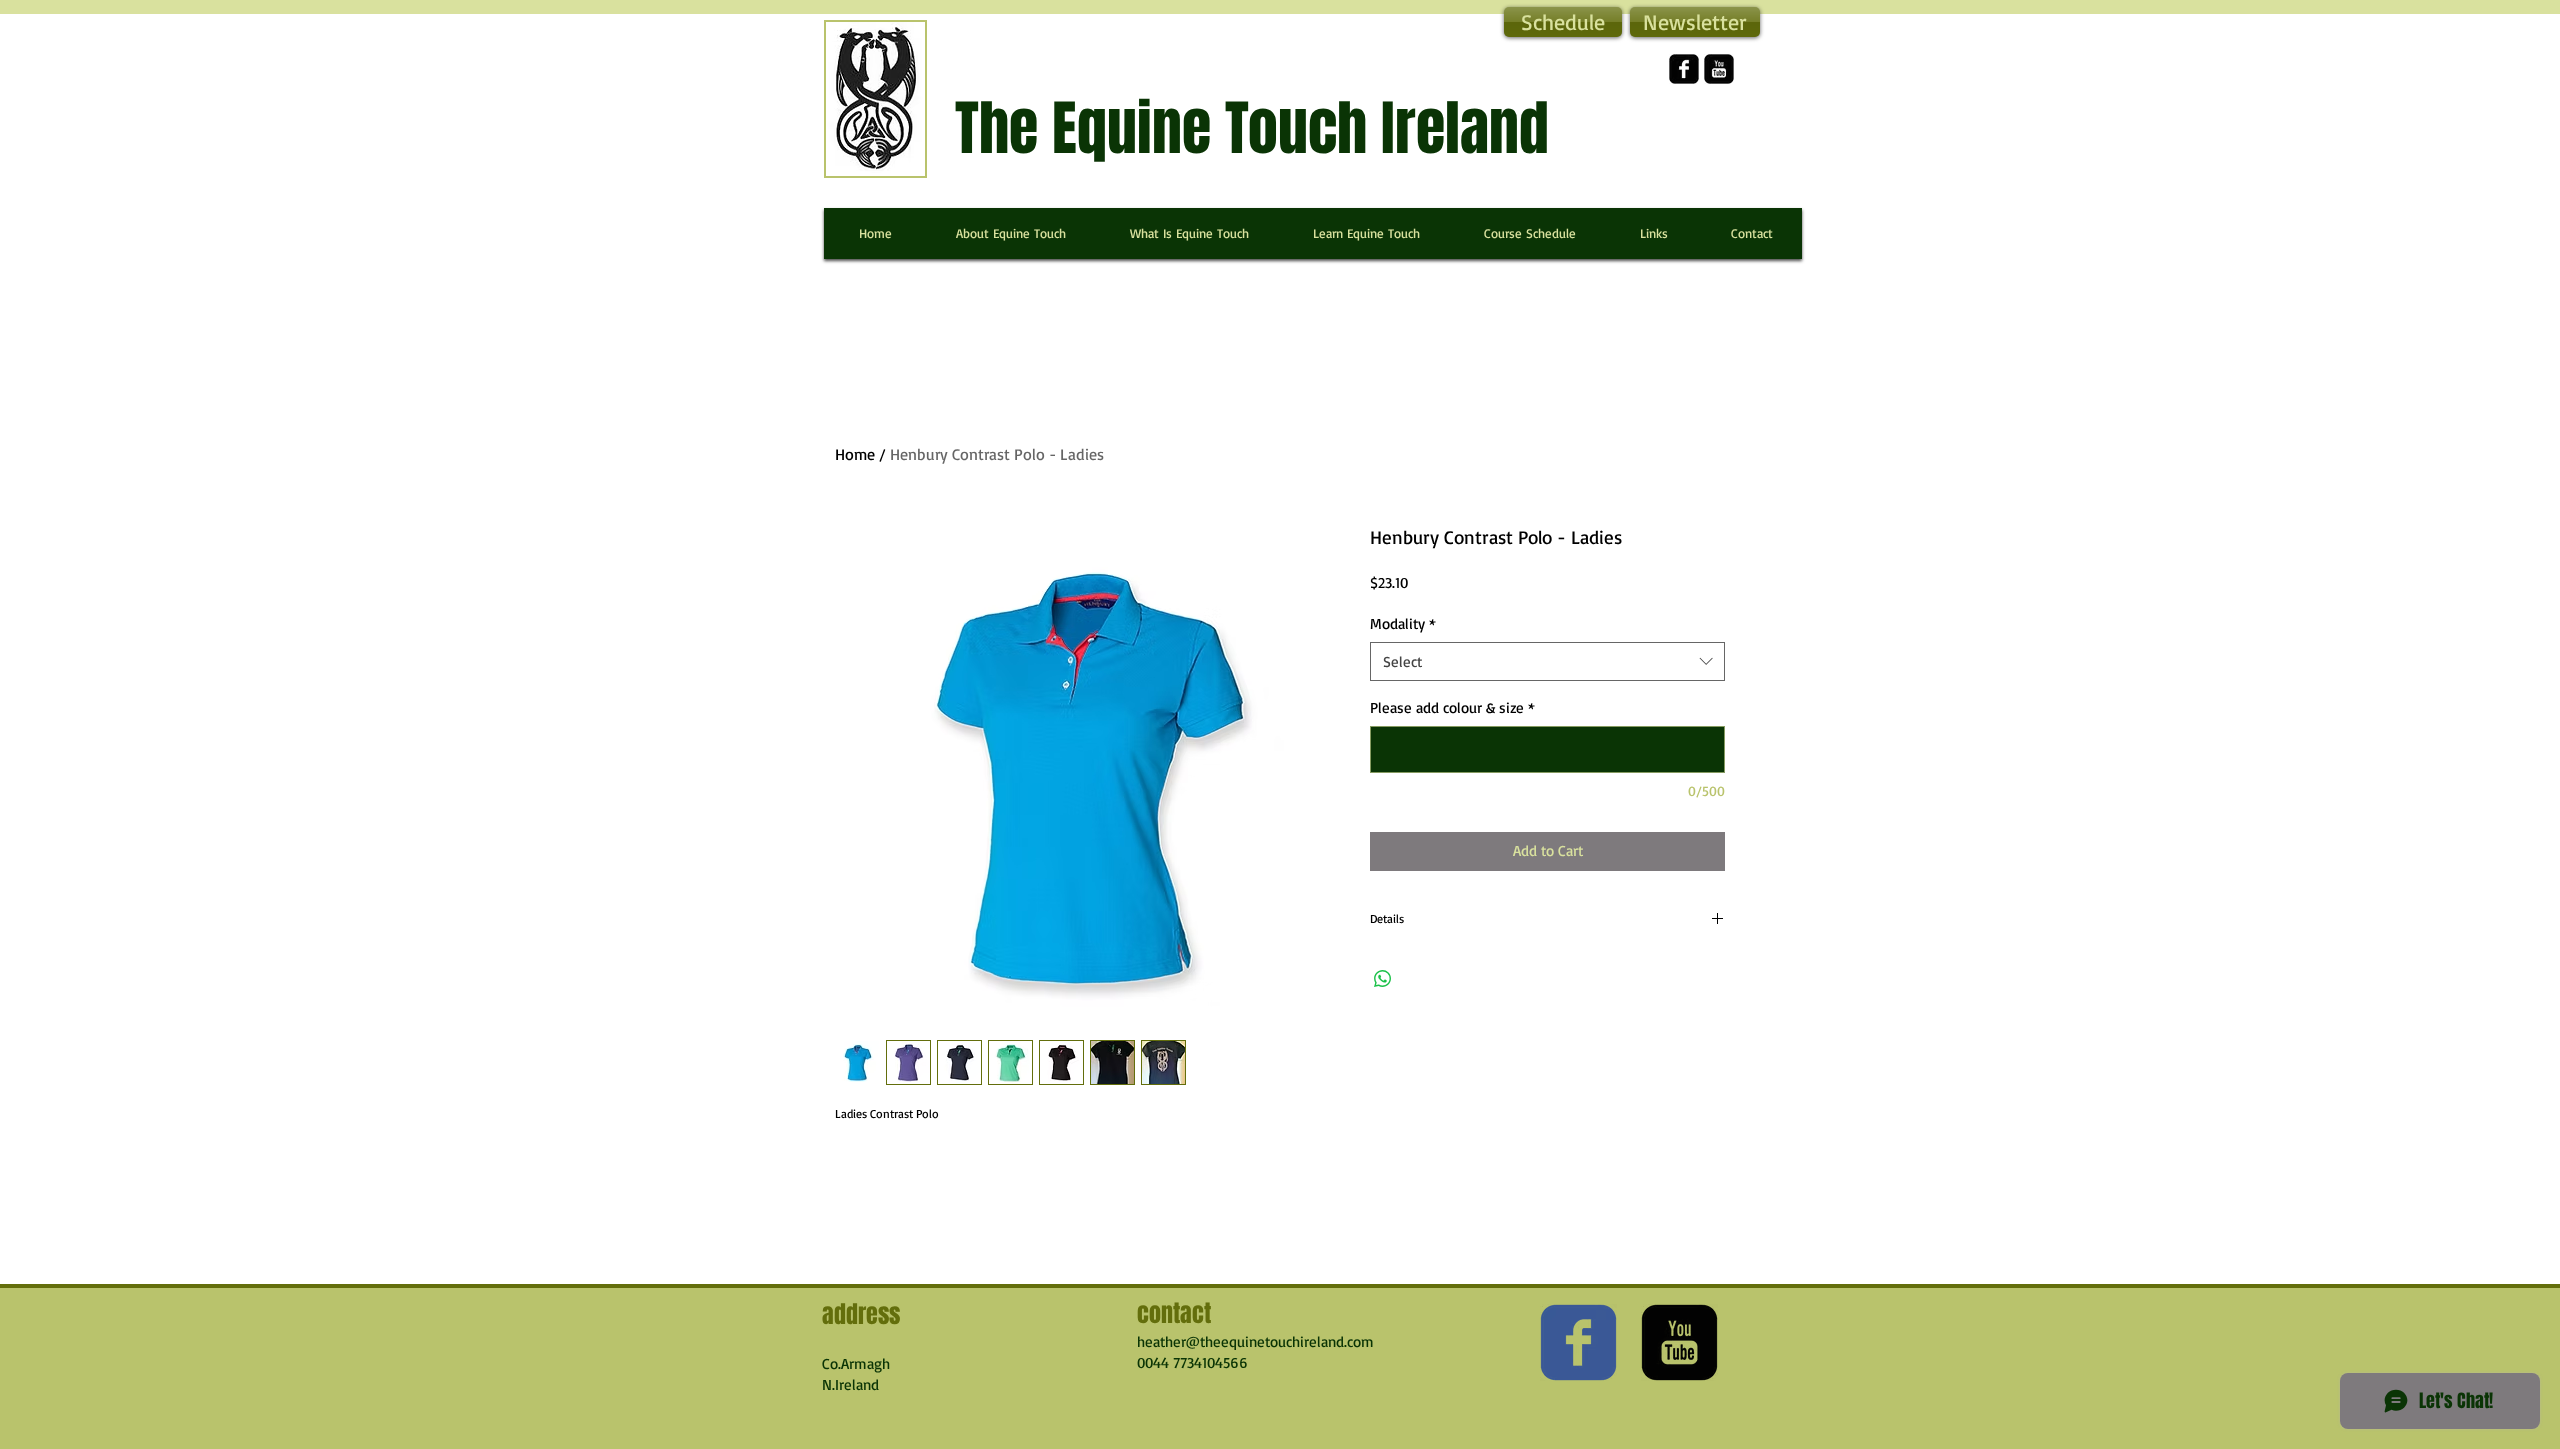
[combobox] (1547, 661)
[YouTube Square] (1719, 69)
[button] (1695, 22)
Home (855, 454)
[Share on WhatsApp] (1383, 979)
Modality (1403, 623)
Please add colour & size (1452, 707)
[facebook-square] (1684, 69)
